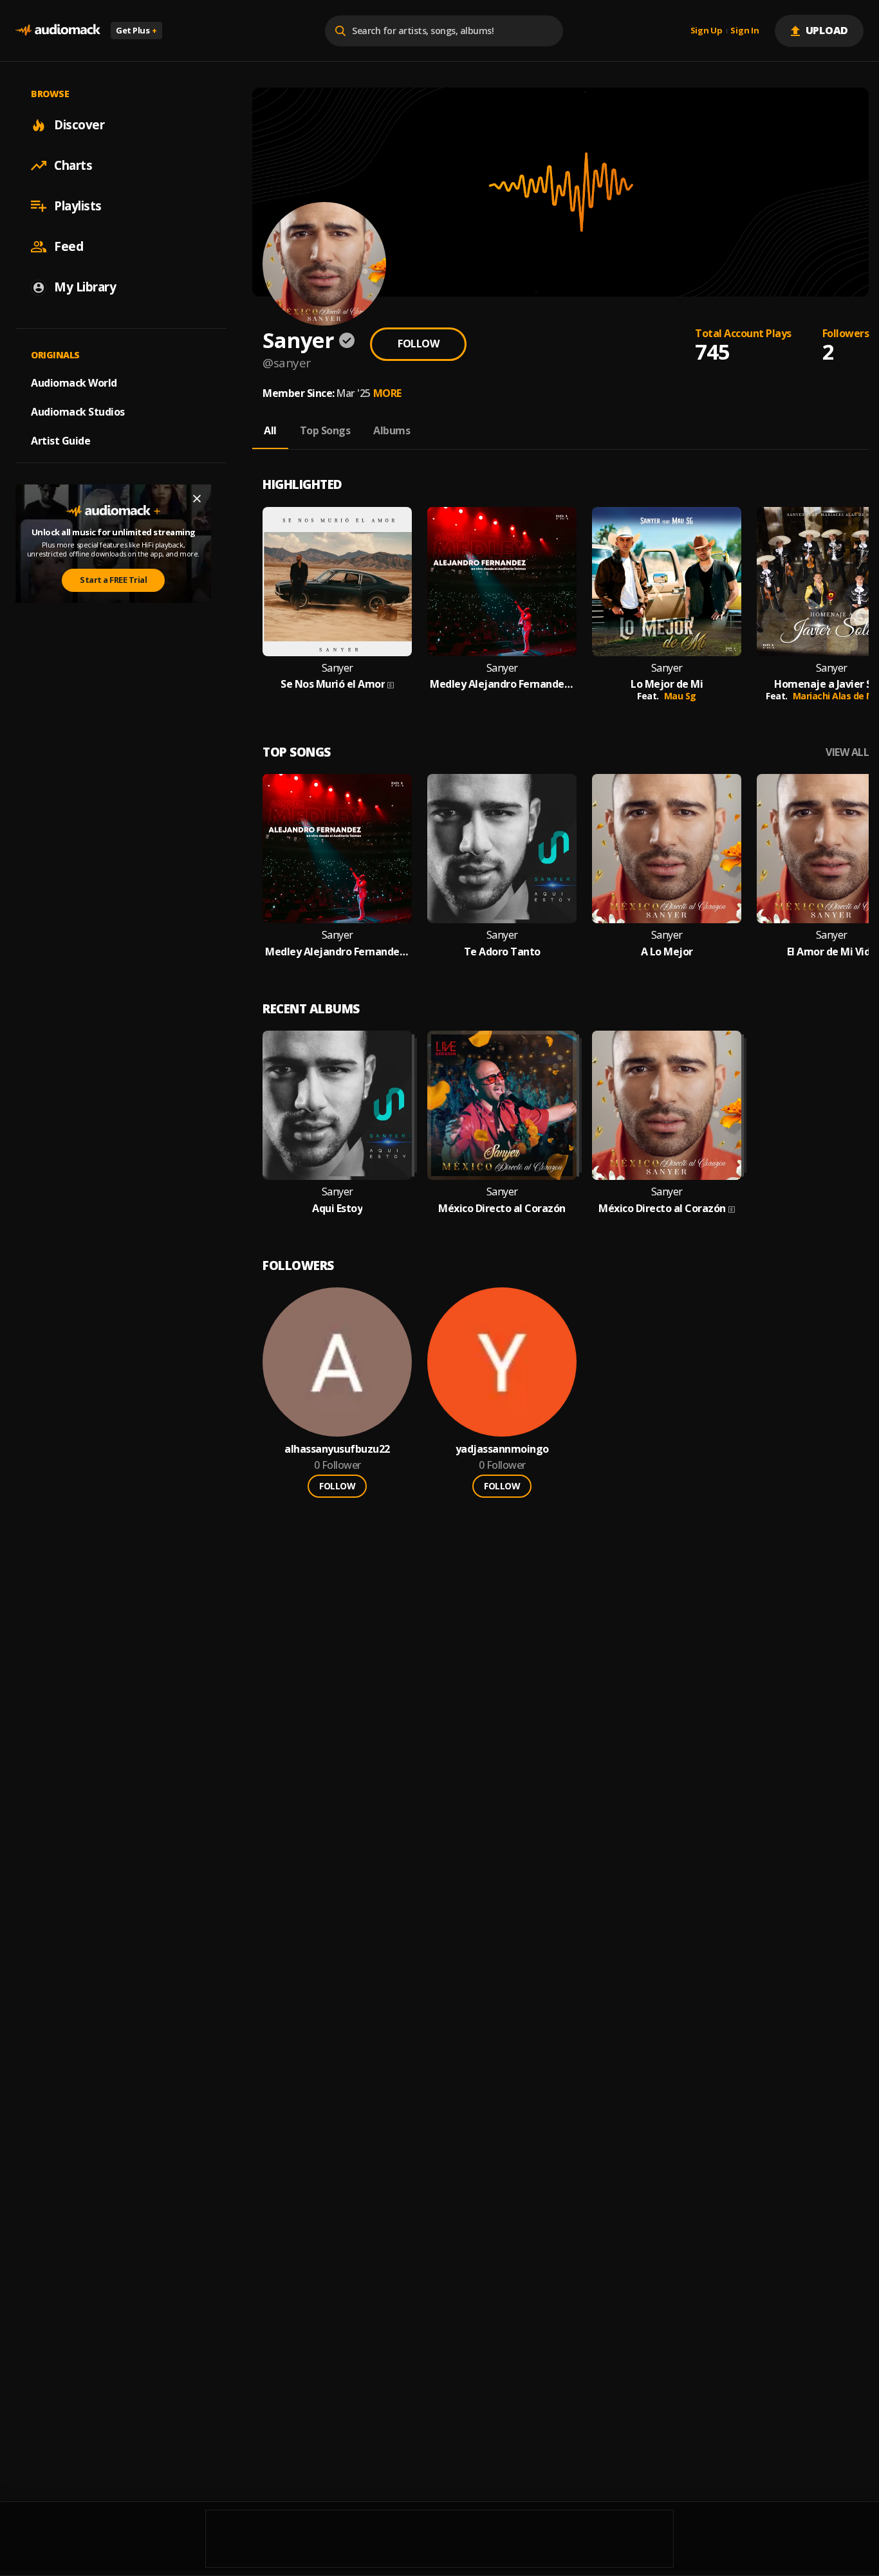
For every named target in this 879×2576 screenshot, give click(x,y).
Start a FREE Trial (113, 580)
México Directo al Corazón (502, 1209)
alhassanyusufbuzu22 (337, 1449)
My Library (85, 287)
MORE (387, 393)
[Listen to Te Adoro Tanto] (502, 849)
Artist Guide (60, 441)
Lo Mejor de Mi (667, 684)
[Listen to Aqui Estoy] (337, 1105)
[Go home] (58, 31)
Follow (418, 344)
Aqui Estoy (337, 1209)
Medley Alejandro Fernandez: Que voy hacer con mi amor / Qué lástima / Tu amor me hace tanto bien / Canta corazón (502, 684)
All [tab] (270, 430)
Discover (79, 125)
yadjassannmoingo (502, 1449)
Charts (73, 165)
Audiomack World (74, 383)
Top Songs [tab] (325, 430)
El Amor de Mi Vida (832, 952)
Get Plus (136, 30)
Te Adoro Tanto (502, 952)
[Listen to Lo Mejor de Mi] (667, 582)
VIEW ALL (847, 752)
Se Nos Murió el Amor (333, 684)
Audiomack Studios (78, 412)
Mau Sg (680, 696)
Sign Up (707, 31)
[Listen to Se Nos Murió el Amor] (337, 582)
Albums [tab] (392, 430)
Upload (827, 30)
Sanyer (338, 668)
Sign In (745, 31)
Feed (69, 246)
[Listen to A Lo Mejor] (667, 849)
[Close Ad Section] (197, 499)
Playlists (78, 206)
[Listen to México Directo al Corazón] (502, 1105)
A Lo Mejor (667, 952)
